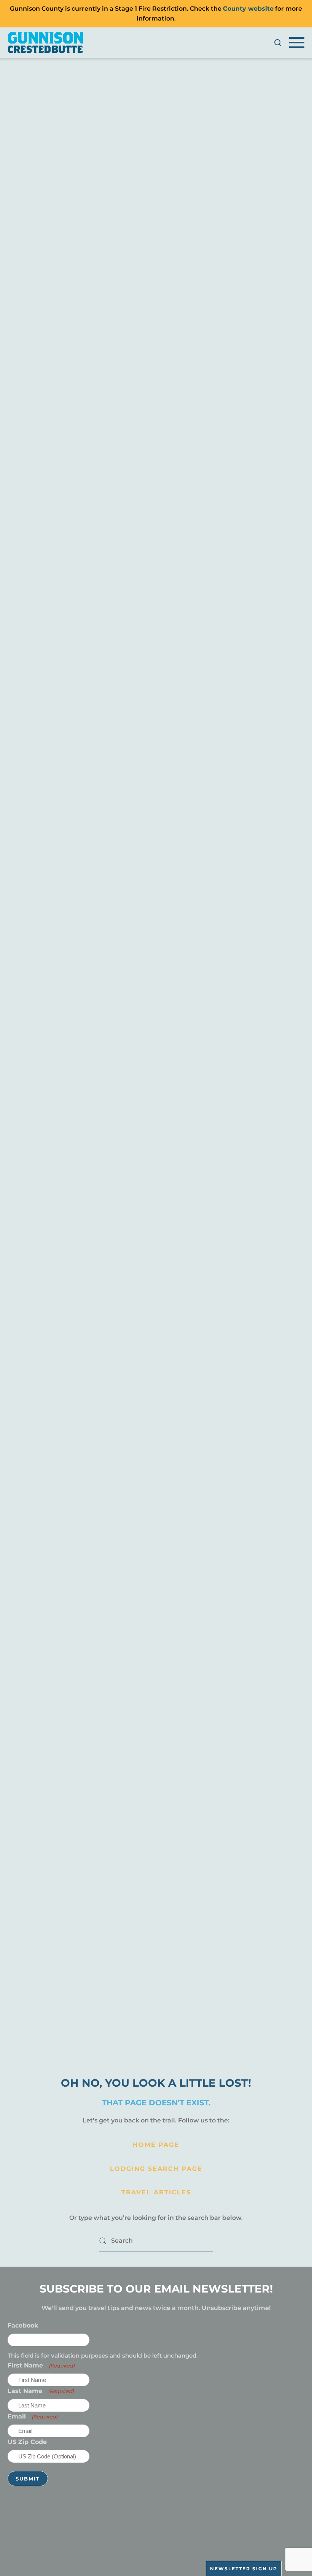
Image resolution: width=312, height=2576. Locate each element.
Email (33, 2416)
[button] (278, 43)
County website (248, 9)
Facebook (23, 2325)
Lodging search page (156, 2169)
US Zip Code (27, 2442)
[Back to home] (46, 43)
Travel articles (156, 2192)
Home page (156, 2145)
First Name (41, 2365)
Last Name (41, 2391)
